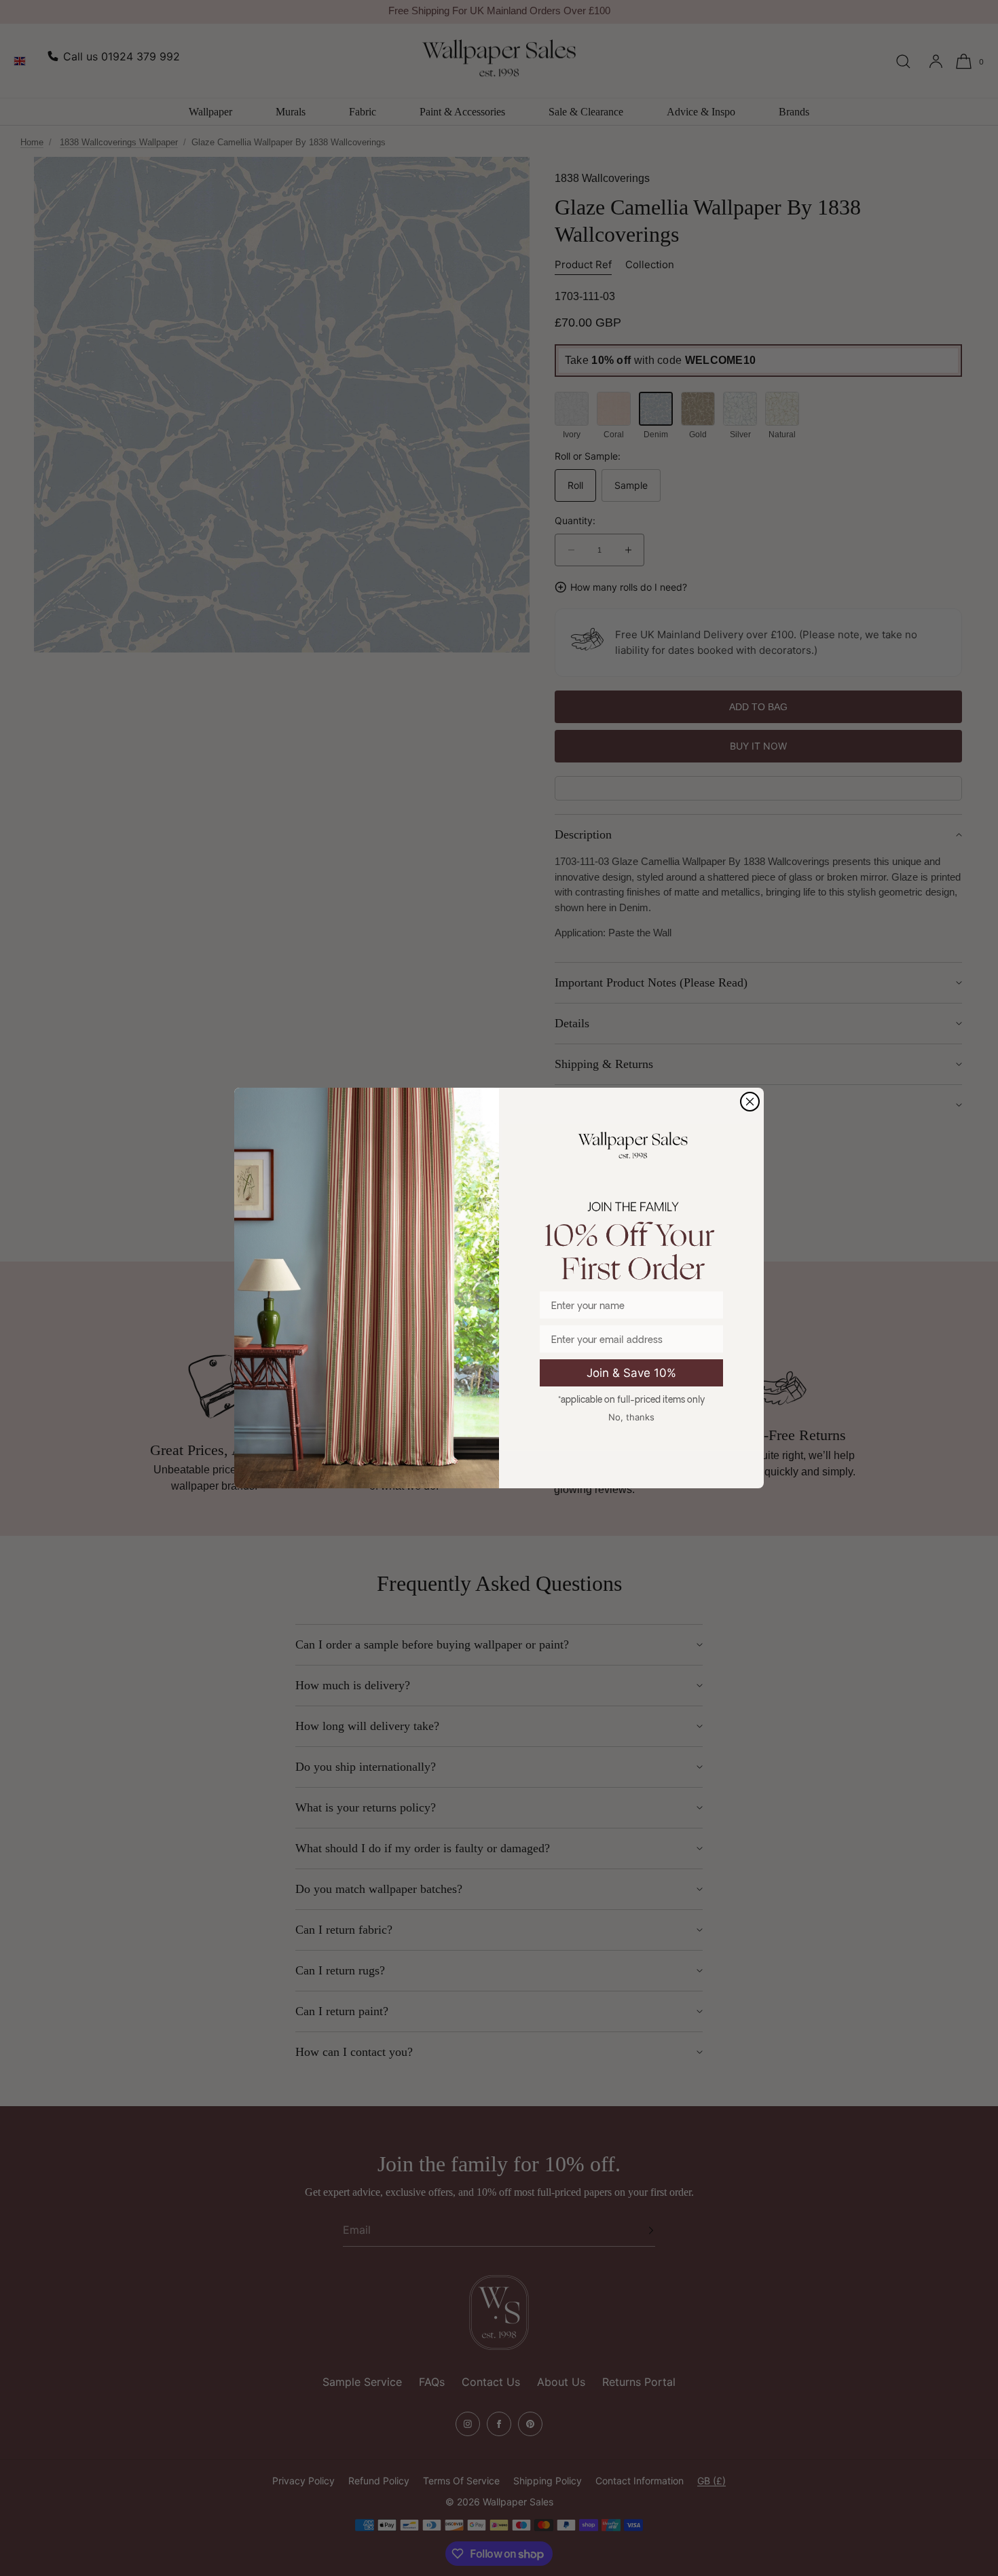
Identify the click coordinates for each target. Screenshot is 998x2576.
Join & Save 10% (631, 1373)
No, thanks (631, 1417)
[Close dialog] (750, 1102)
